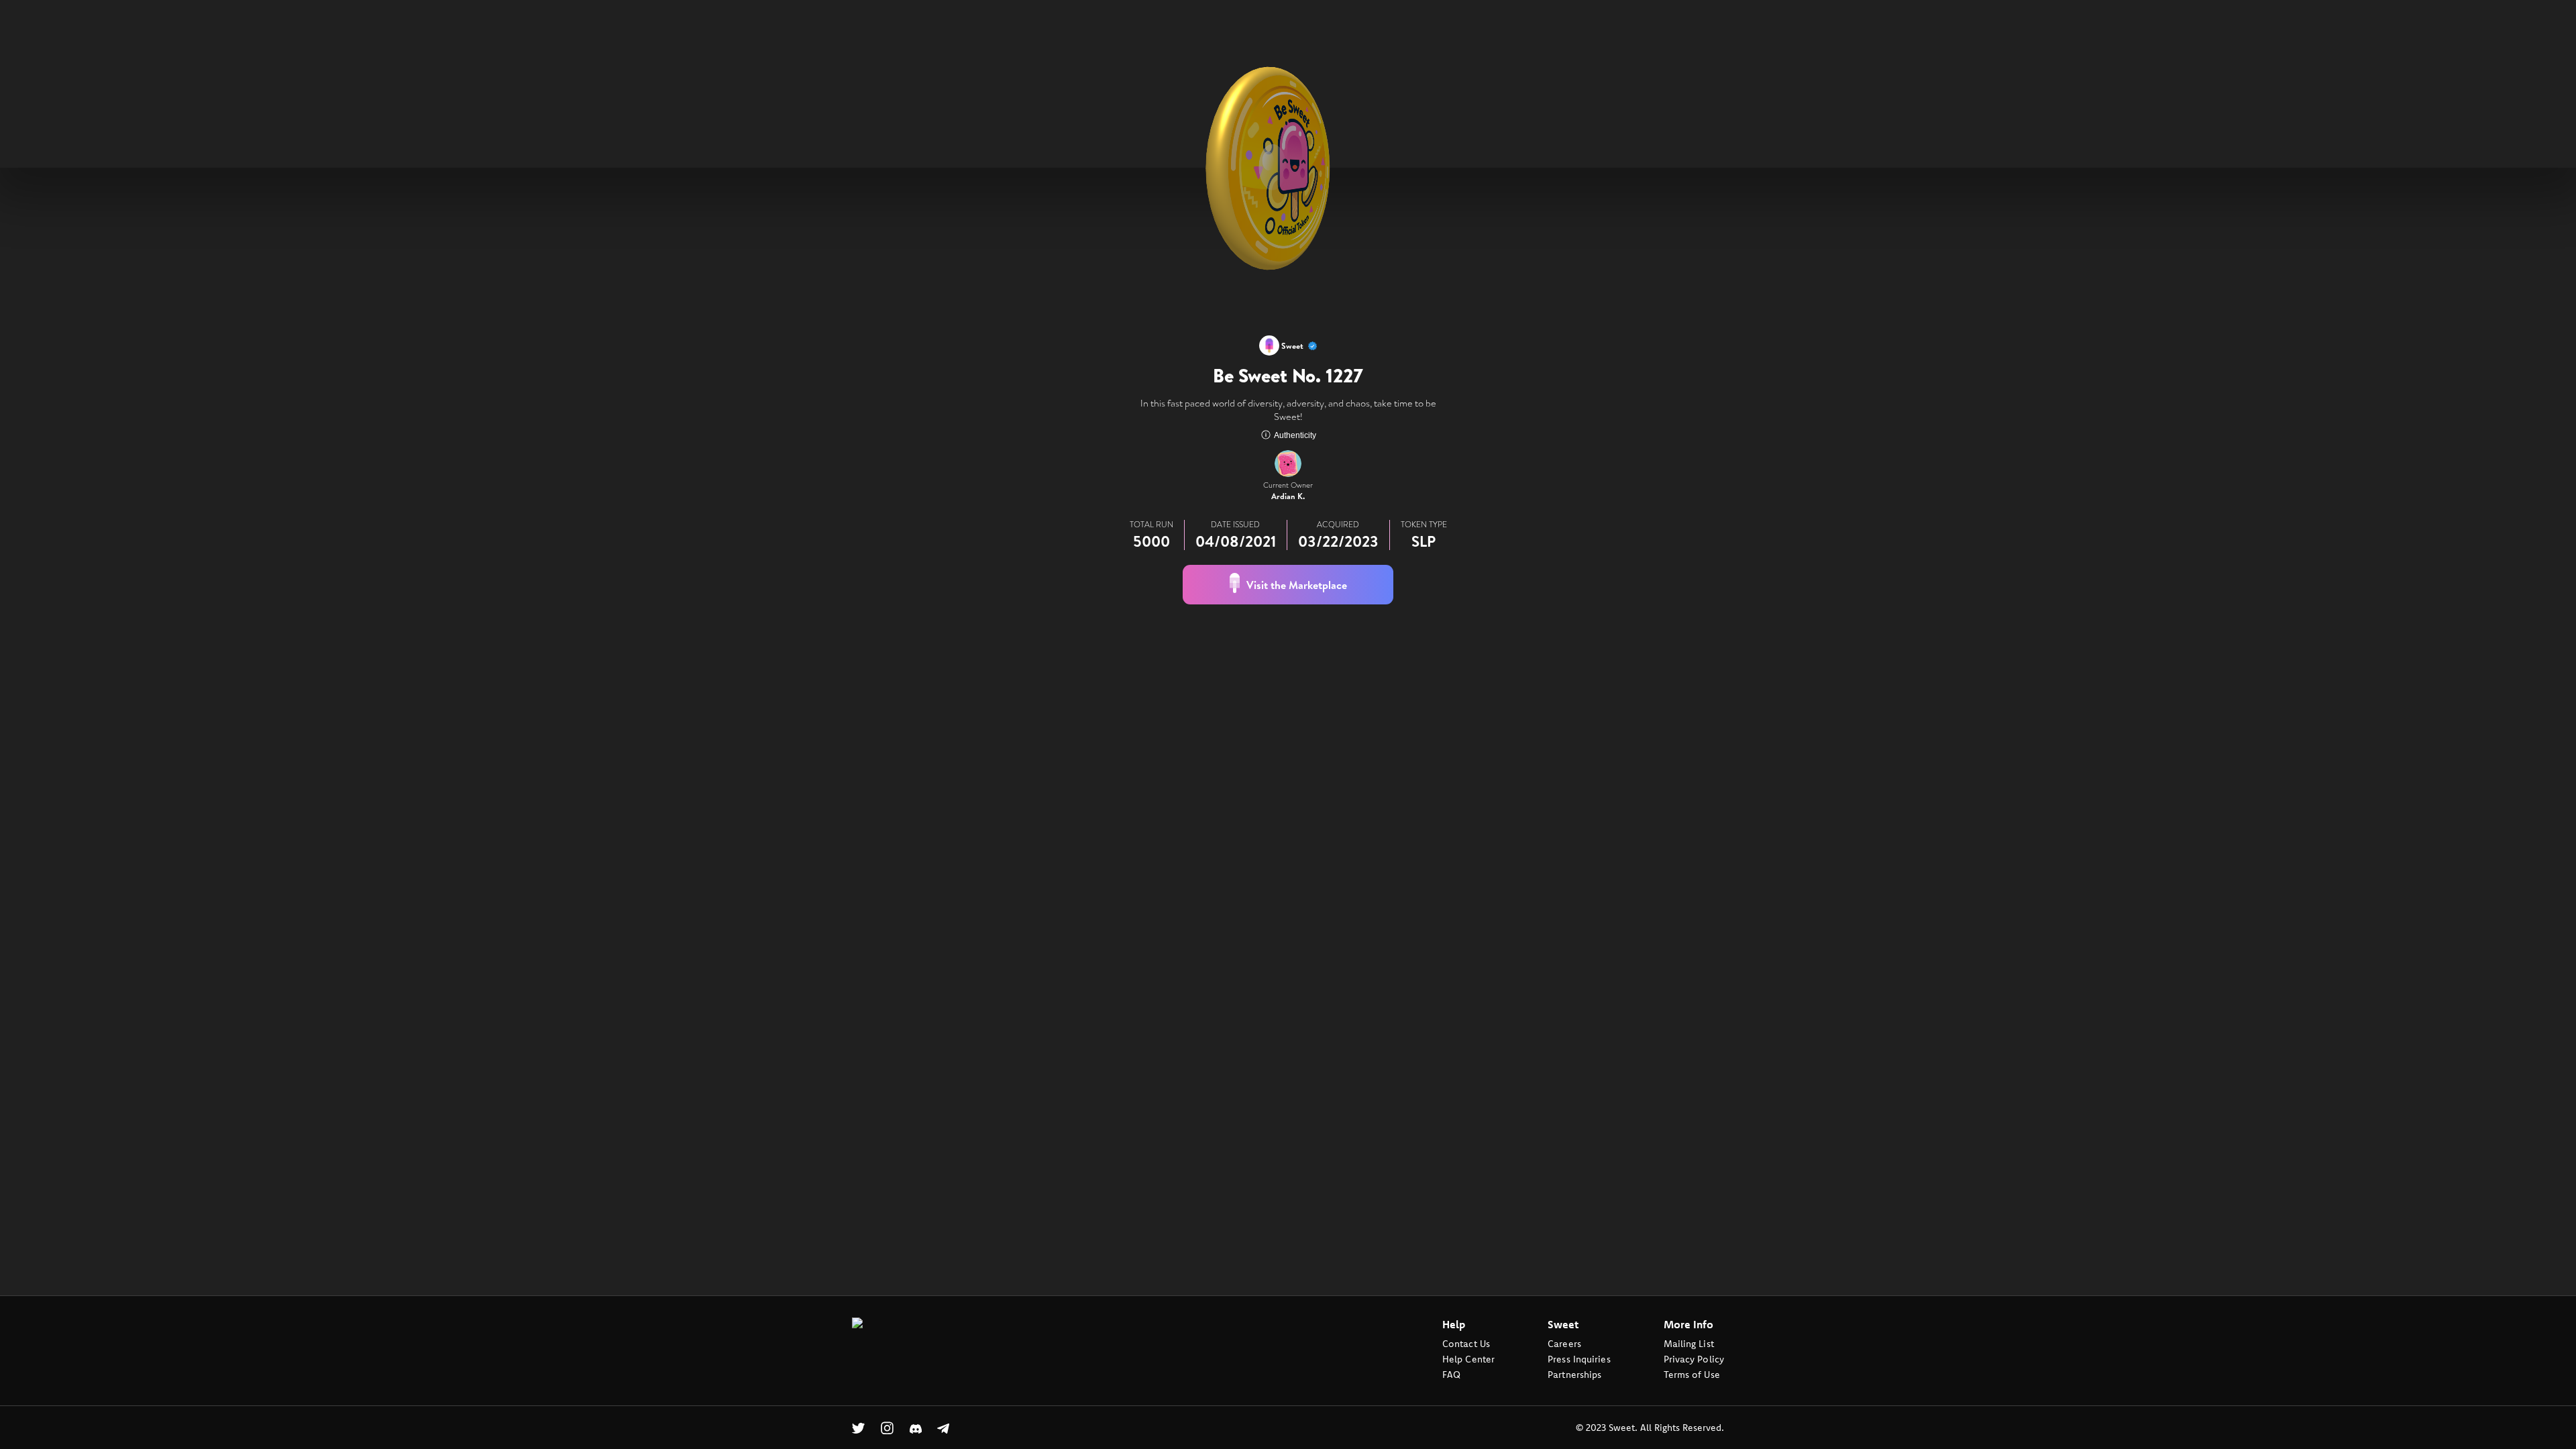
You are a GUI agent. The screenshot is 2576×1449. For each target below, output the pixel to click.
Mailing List (1689, 1344)
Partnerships (1574, 1375)
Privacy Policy (1694, 1359)
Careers (1564, 1344)
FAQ (1451, 1375)
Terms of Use (1692, 1375)
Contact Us (1466, 1344)
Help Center (1468, 1359)
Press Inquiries (1579, 1359)
